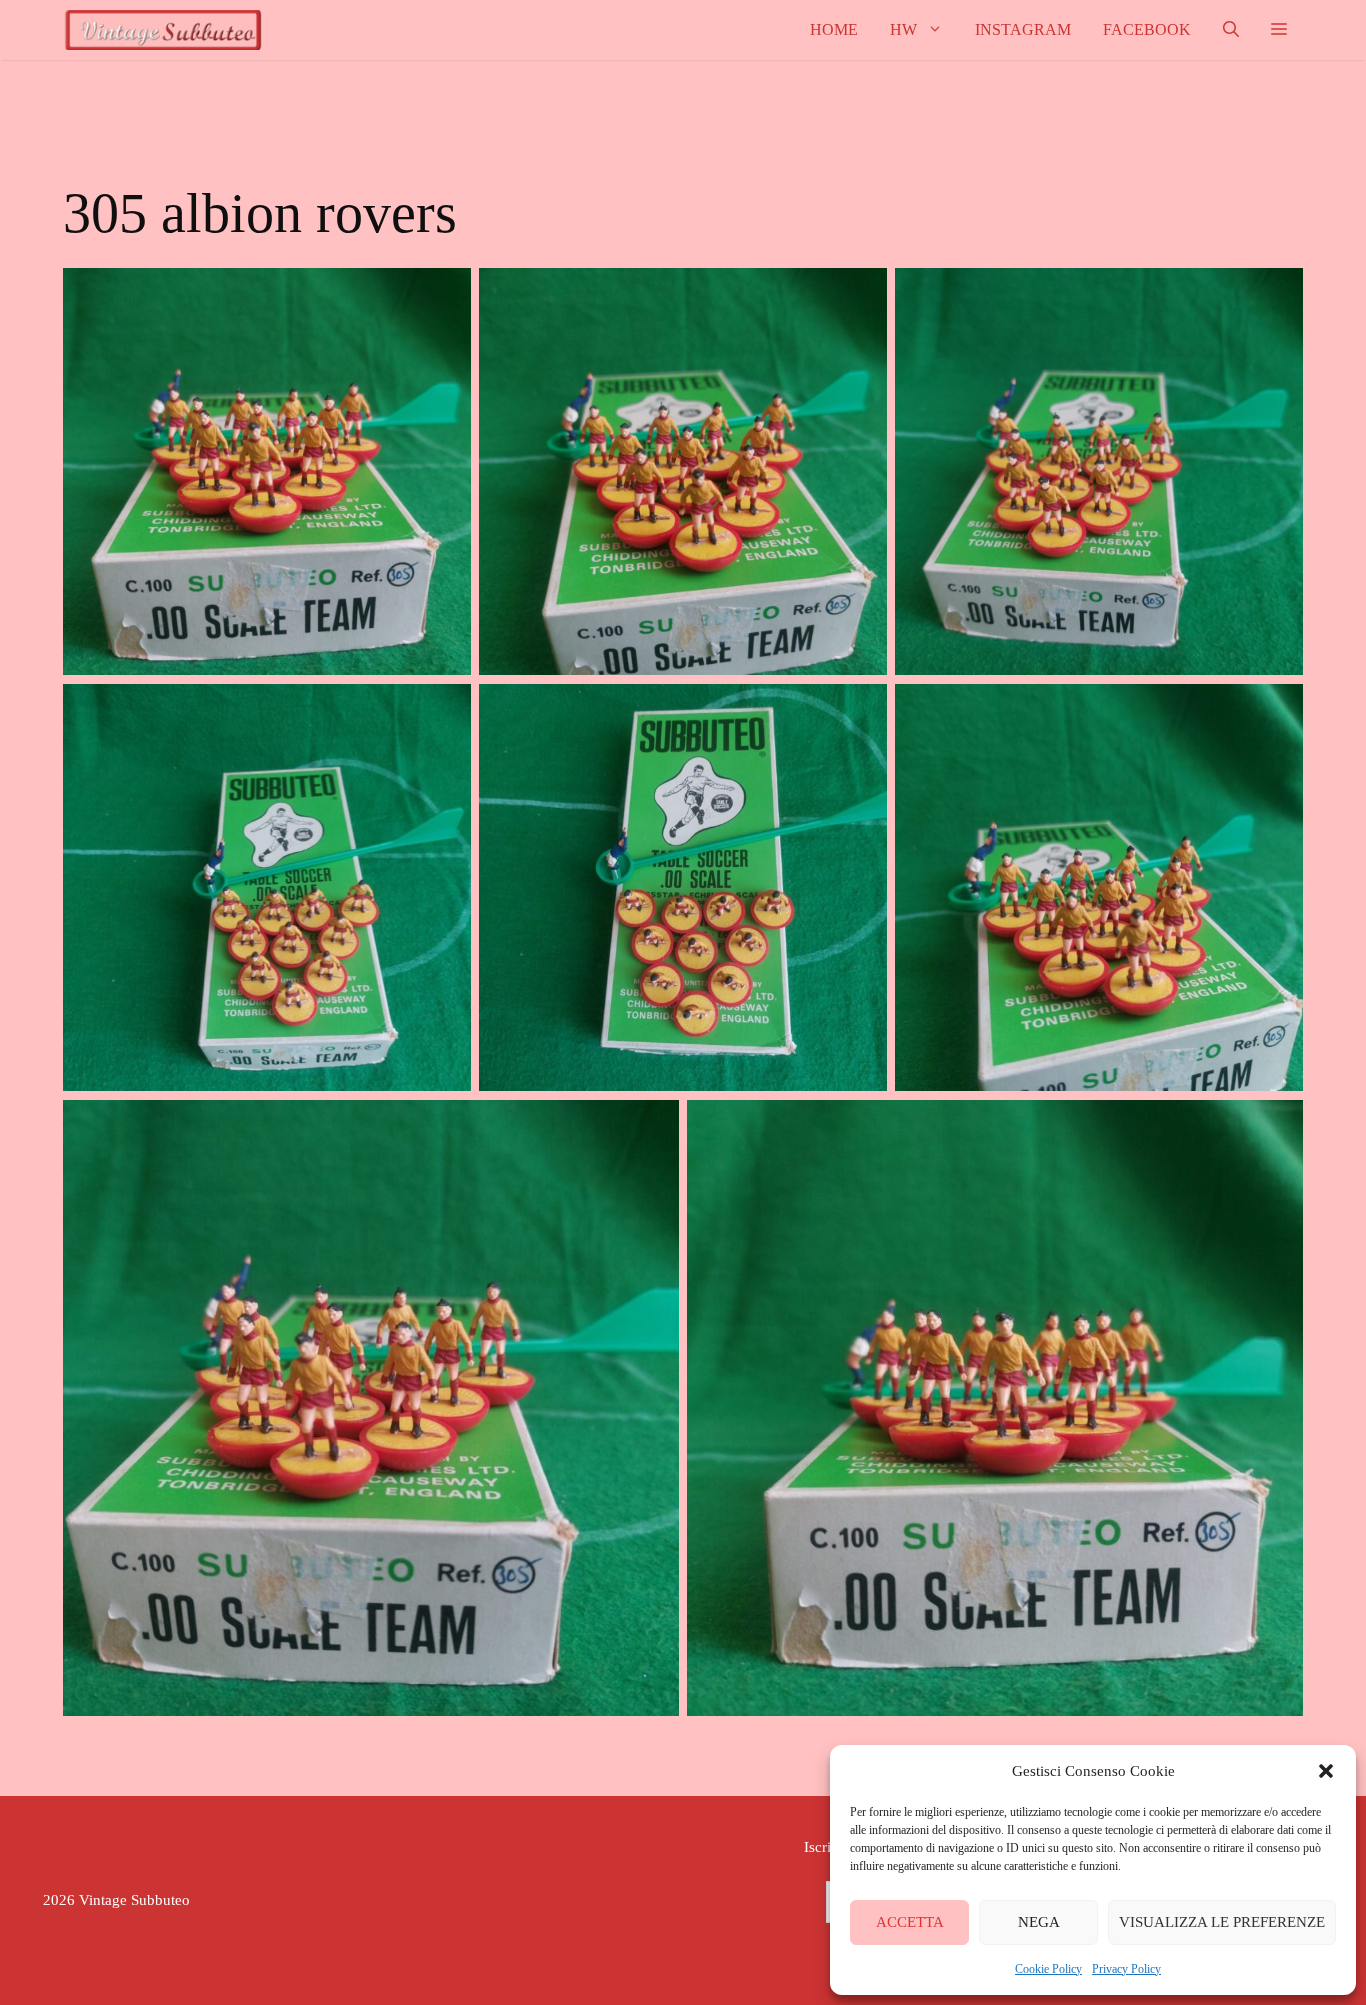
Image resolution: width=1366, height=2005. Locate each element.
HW (903, 29)
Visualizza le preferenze (1222, 1922)
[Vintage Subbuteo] (163, 30)
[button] (1326, 1771)
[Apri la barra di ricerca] (1231, 30)
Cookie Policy (1048, 1969)
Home (834, 29)
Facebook (1147, 29)
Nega (1039, 1922)
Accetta (910, 1922)
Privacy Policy (1126, 1969)
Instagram (1023, 29)
